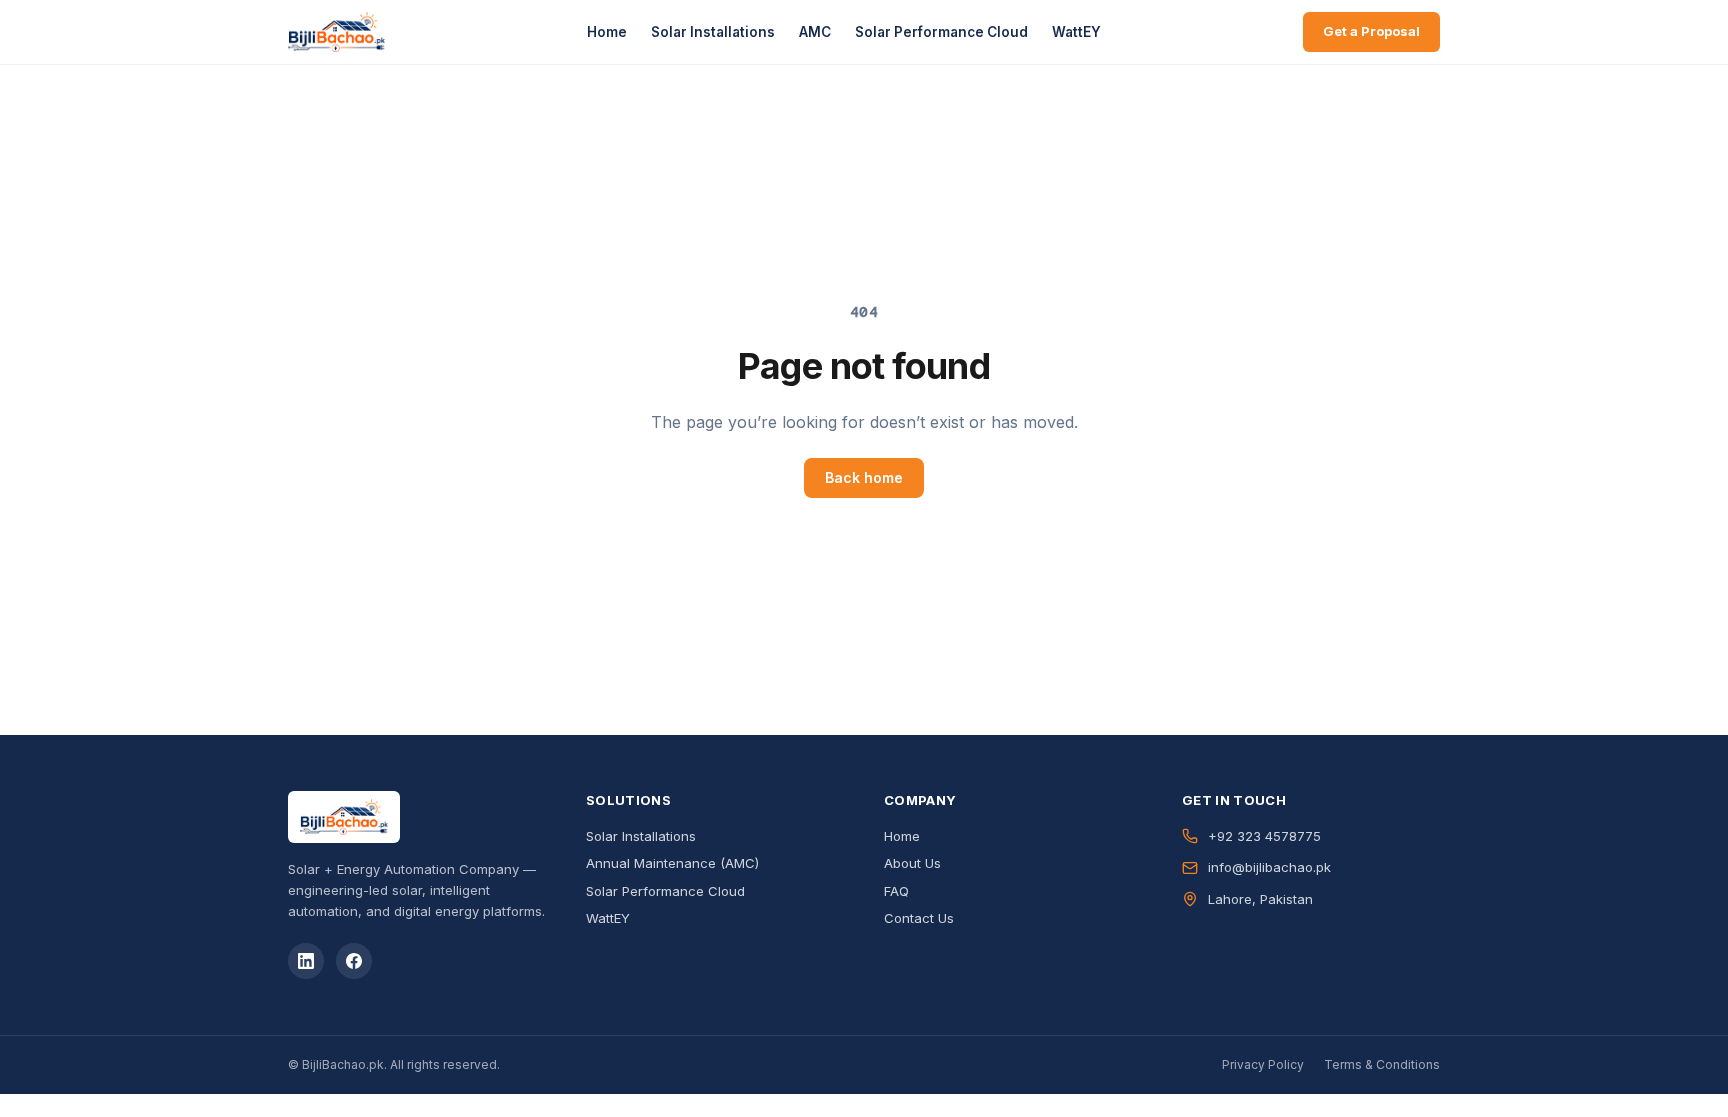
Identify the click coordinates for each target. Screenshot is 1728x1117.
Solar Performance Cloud (941, 32)
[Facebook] (354, 961)
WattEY (1076, 32)
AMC (815, 32)
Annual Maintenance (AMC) (672, 863)
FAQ (896, 891)
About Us (912, 863)
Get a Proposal (1371, 31)
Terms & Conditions (1382, 1064)
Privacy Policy (1263, 1064)
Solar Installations (713, 32)
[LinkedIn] (306, 961)
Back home (864, 477)
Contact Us (919, 918)
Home (607, 32)
